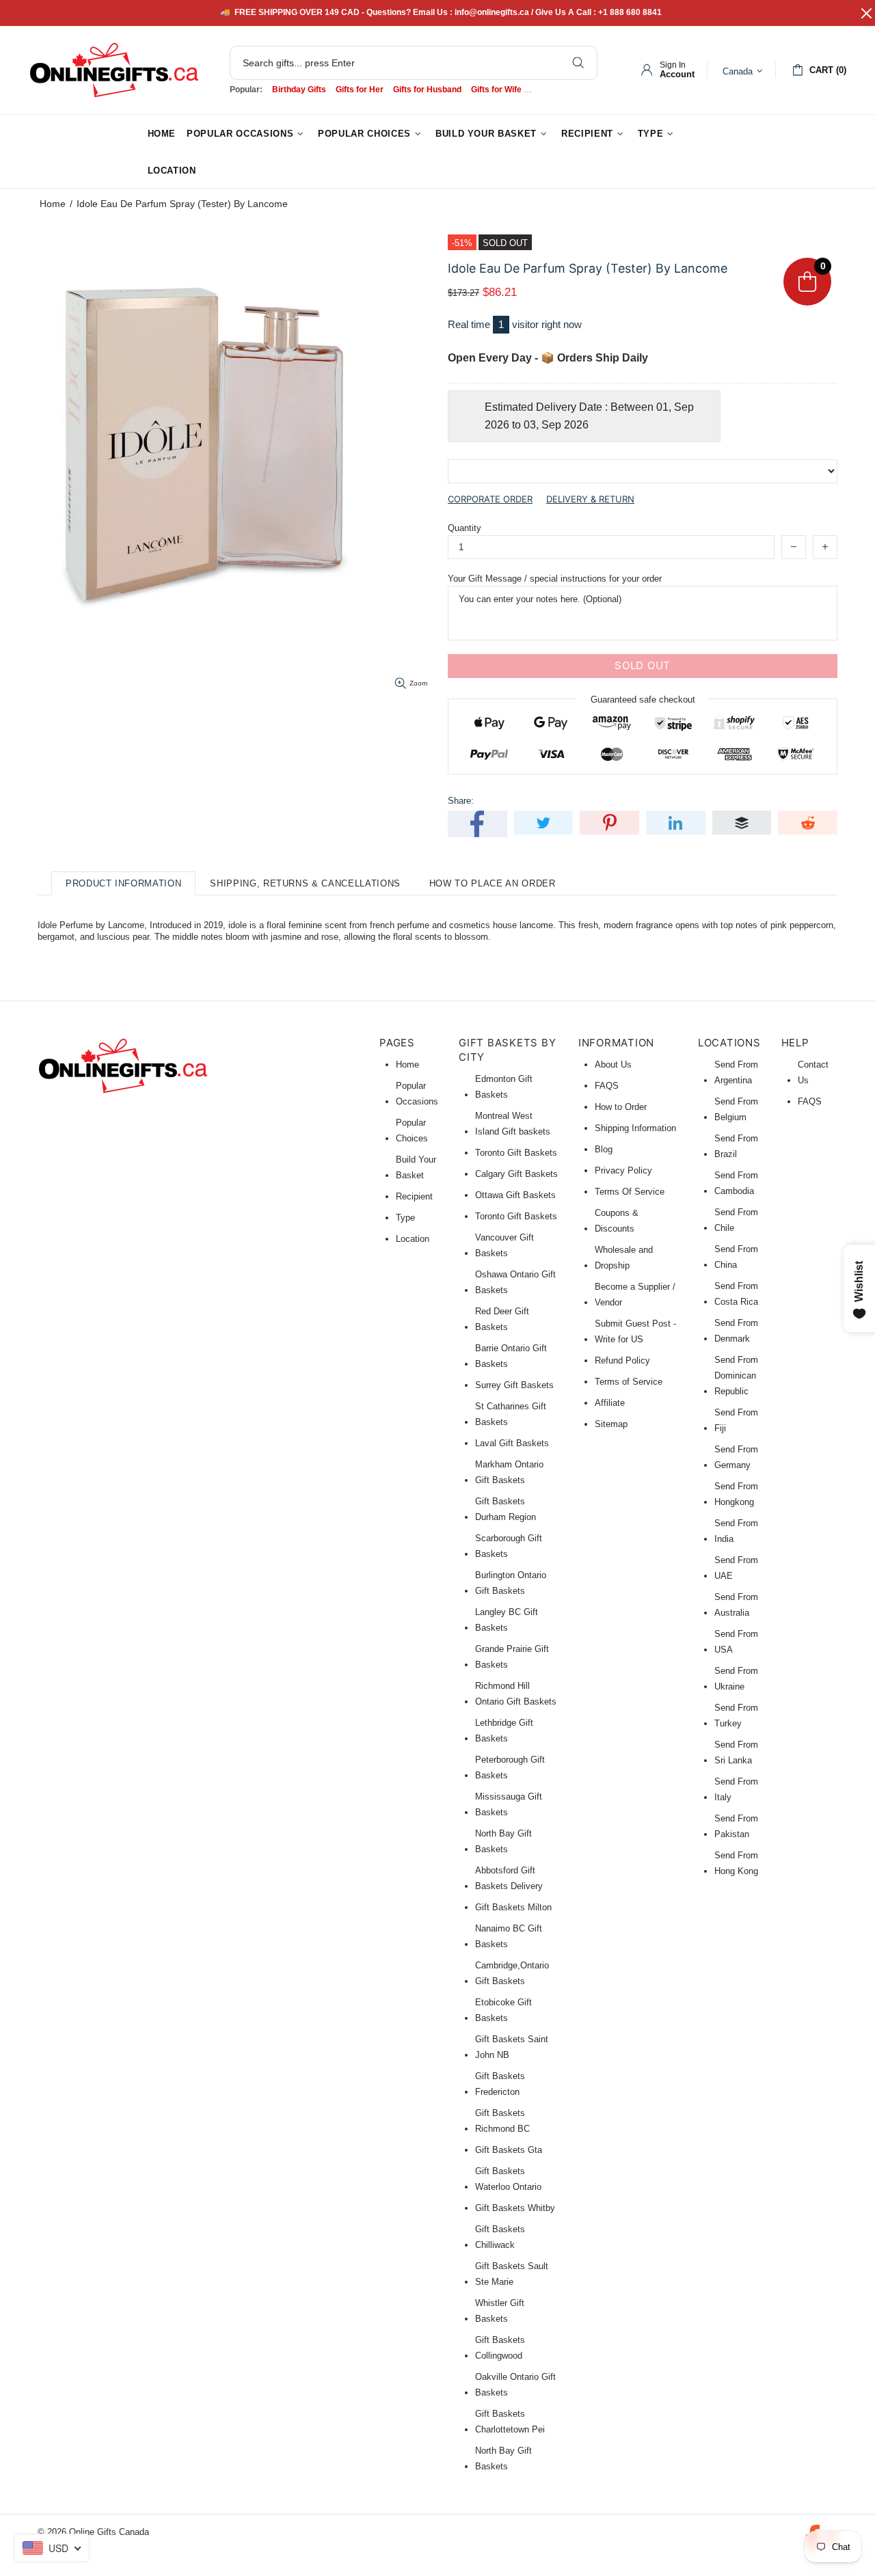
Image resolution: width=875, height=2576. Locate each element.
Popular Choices (412, 1130)
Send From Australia (736, 1605)
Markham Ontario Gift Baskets (509, 1472)
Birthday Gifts (299, 90)
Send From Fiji (736, 1420)
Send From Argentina (736, 1072)
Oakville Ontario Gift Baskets (515, 2385)
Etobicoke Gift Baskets (503, 2010)
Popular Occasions (417, 1094)
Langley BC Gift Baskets (507, 1620)
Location (413, 1239)
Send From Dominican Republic (736, 1375)
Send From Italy (736, 1789)
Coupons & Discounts (617, 1221)
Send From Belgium (736, 1109)
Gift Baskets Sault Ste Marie (512, 2274)
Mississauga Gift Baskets (509, 1804)
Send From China (736, 1257)
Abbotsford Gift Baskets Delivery (509, 1878)
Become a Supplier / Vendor (635, 1294)
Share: (461, 801)
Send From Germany (736, 1457)
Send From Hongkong (736, 1494)
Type (405, 1218)
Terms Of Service (630, 1192)
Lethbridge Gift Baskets (504, 1731)
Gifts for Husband (427, 90)
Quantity (465, 528)
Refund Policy (622, 1360)
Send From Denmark (736, 1331)
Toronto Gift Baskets (516, 1153)
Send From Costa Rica (736, 1294)
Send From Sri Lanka (736, 1752)
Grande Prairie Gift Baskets (512, 1657)
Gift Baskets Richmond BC (502, 2121)
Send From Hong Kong (736, 1863)
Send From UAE (736, 1568)
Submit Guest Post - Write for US (635, 1331)
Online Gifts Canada (114, 70)
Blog (604, 1149)
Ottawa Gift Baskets (515, 1195)
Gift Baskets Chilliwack (500, 2237)
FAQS (607, 1086)
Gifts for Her (360, 90)
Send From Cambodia (736, 1183)
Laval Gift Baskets (512, 1443)
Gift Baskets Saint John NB (512, 2047)
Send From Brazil (736, 1146)
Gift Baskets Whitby (515, 2208)
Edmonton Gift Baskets (504, 1087)
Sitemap (611, 1424)
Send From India (736, 1531)
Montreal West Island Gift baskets (513, 1124)
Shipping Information (635, 1128)
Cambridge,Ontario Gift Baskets (512, 1973)
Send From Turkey (736, 1716)
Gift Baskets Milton (513, 1907)
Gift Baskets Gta (509, 2150)
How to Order (621, 1107)
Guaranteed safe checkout (643, 699)
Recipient (414, 1196)
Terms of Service (629, 1382)
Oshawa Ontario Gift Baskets (515, 1282)
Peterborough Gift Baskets (510, 1767)
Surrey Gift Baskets (514, 1385)
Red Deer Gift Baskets (502, 1319)
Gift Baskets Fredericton (500, 2084)
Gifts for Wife (496, 90)
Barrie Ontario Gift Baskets (511, 1356)
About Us (613, 1065)
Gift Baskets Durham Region (506, 1509)
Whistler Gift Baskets (500, 2311)
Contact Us (813, 1072)
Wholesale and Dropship (624, 1258)
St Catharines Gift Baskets (511, 1414)
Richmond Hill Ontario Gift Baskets (516, 1694)
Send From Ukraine (736, 1679)
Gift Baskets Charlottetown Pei (510, 2422)
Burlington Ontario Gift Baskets (511, 1583)
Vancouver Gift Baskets (504, 1245)
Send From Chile (736, 1220)
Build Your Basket (416, 1167)
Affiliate (610, 1403)
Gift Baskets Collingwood (500, 2348)
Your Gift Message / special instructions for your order (555, 579)
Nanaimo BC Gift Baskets (509, 1936)
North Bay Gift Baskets (503, 1841)
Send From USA (736, 1642)
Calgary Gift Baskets (516, 1174)
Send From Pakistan (736, 1826)
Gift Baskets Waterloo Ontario (508, 2179)
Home (53, 204)
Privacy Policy (623, 1170)
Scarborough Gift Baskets (509, 1546)
